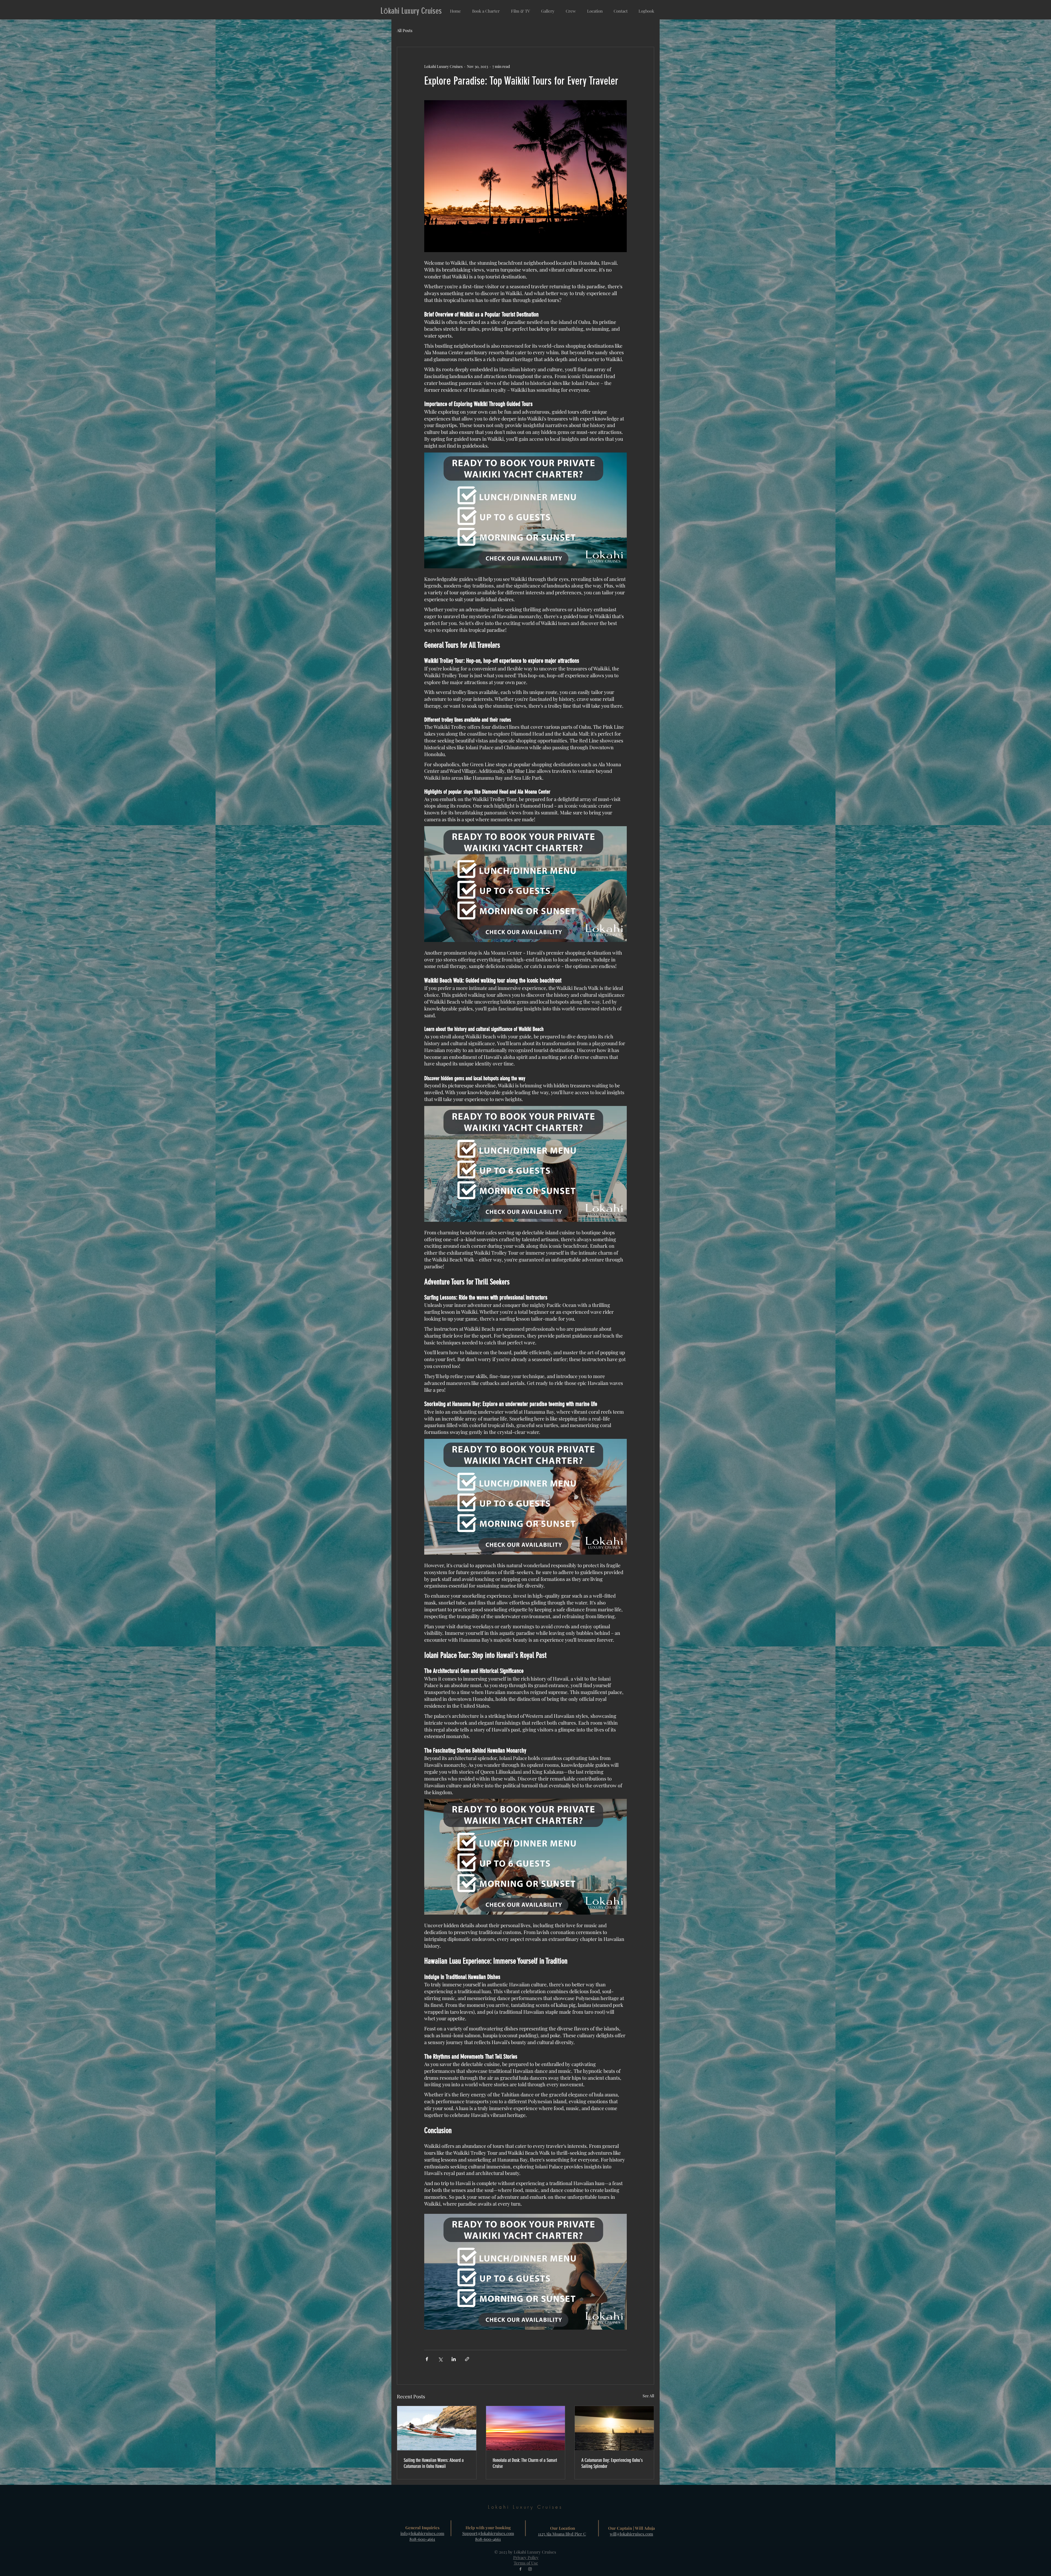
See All (648, 2396)
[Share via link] (467, 2359)
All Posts (405, 30)
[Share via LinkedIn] (454, 2359)
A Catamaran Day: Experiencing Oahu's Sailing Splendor (612, 2463)
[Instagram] (530, 2569)
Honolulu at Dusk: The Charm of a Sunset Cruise (525, 2463)
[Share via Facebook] (427, 2359)
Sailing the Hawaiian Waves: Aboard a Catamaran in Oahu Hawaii (434, 2463)
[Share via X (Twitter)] (440, 2359)
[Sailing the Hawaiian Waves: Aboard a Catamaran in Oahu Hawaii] (437, 2428)
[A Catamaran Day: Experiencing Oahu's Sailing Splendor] (614, 2428)
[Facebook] (520, 2569)
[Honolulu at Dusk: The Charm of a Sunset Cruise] (526, 2428)
